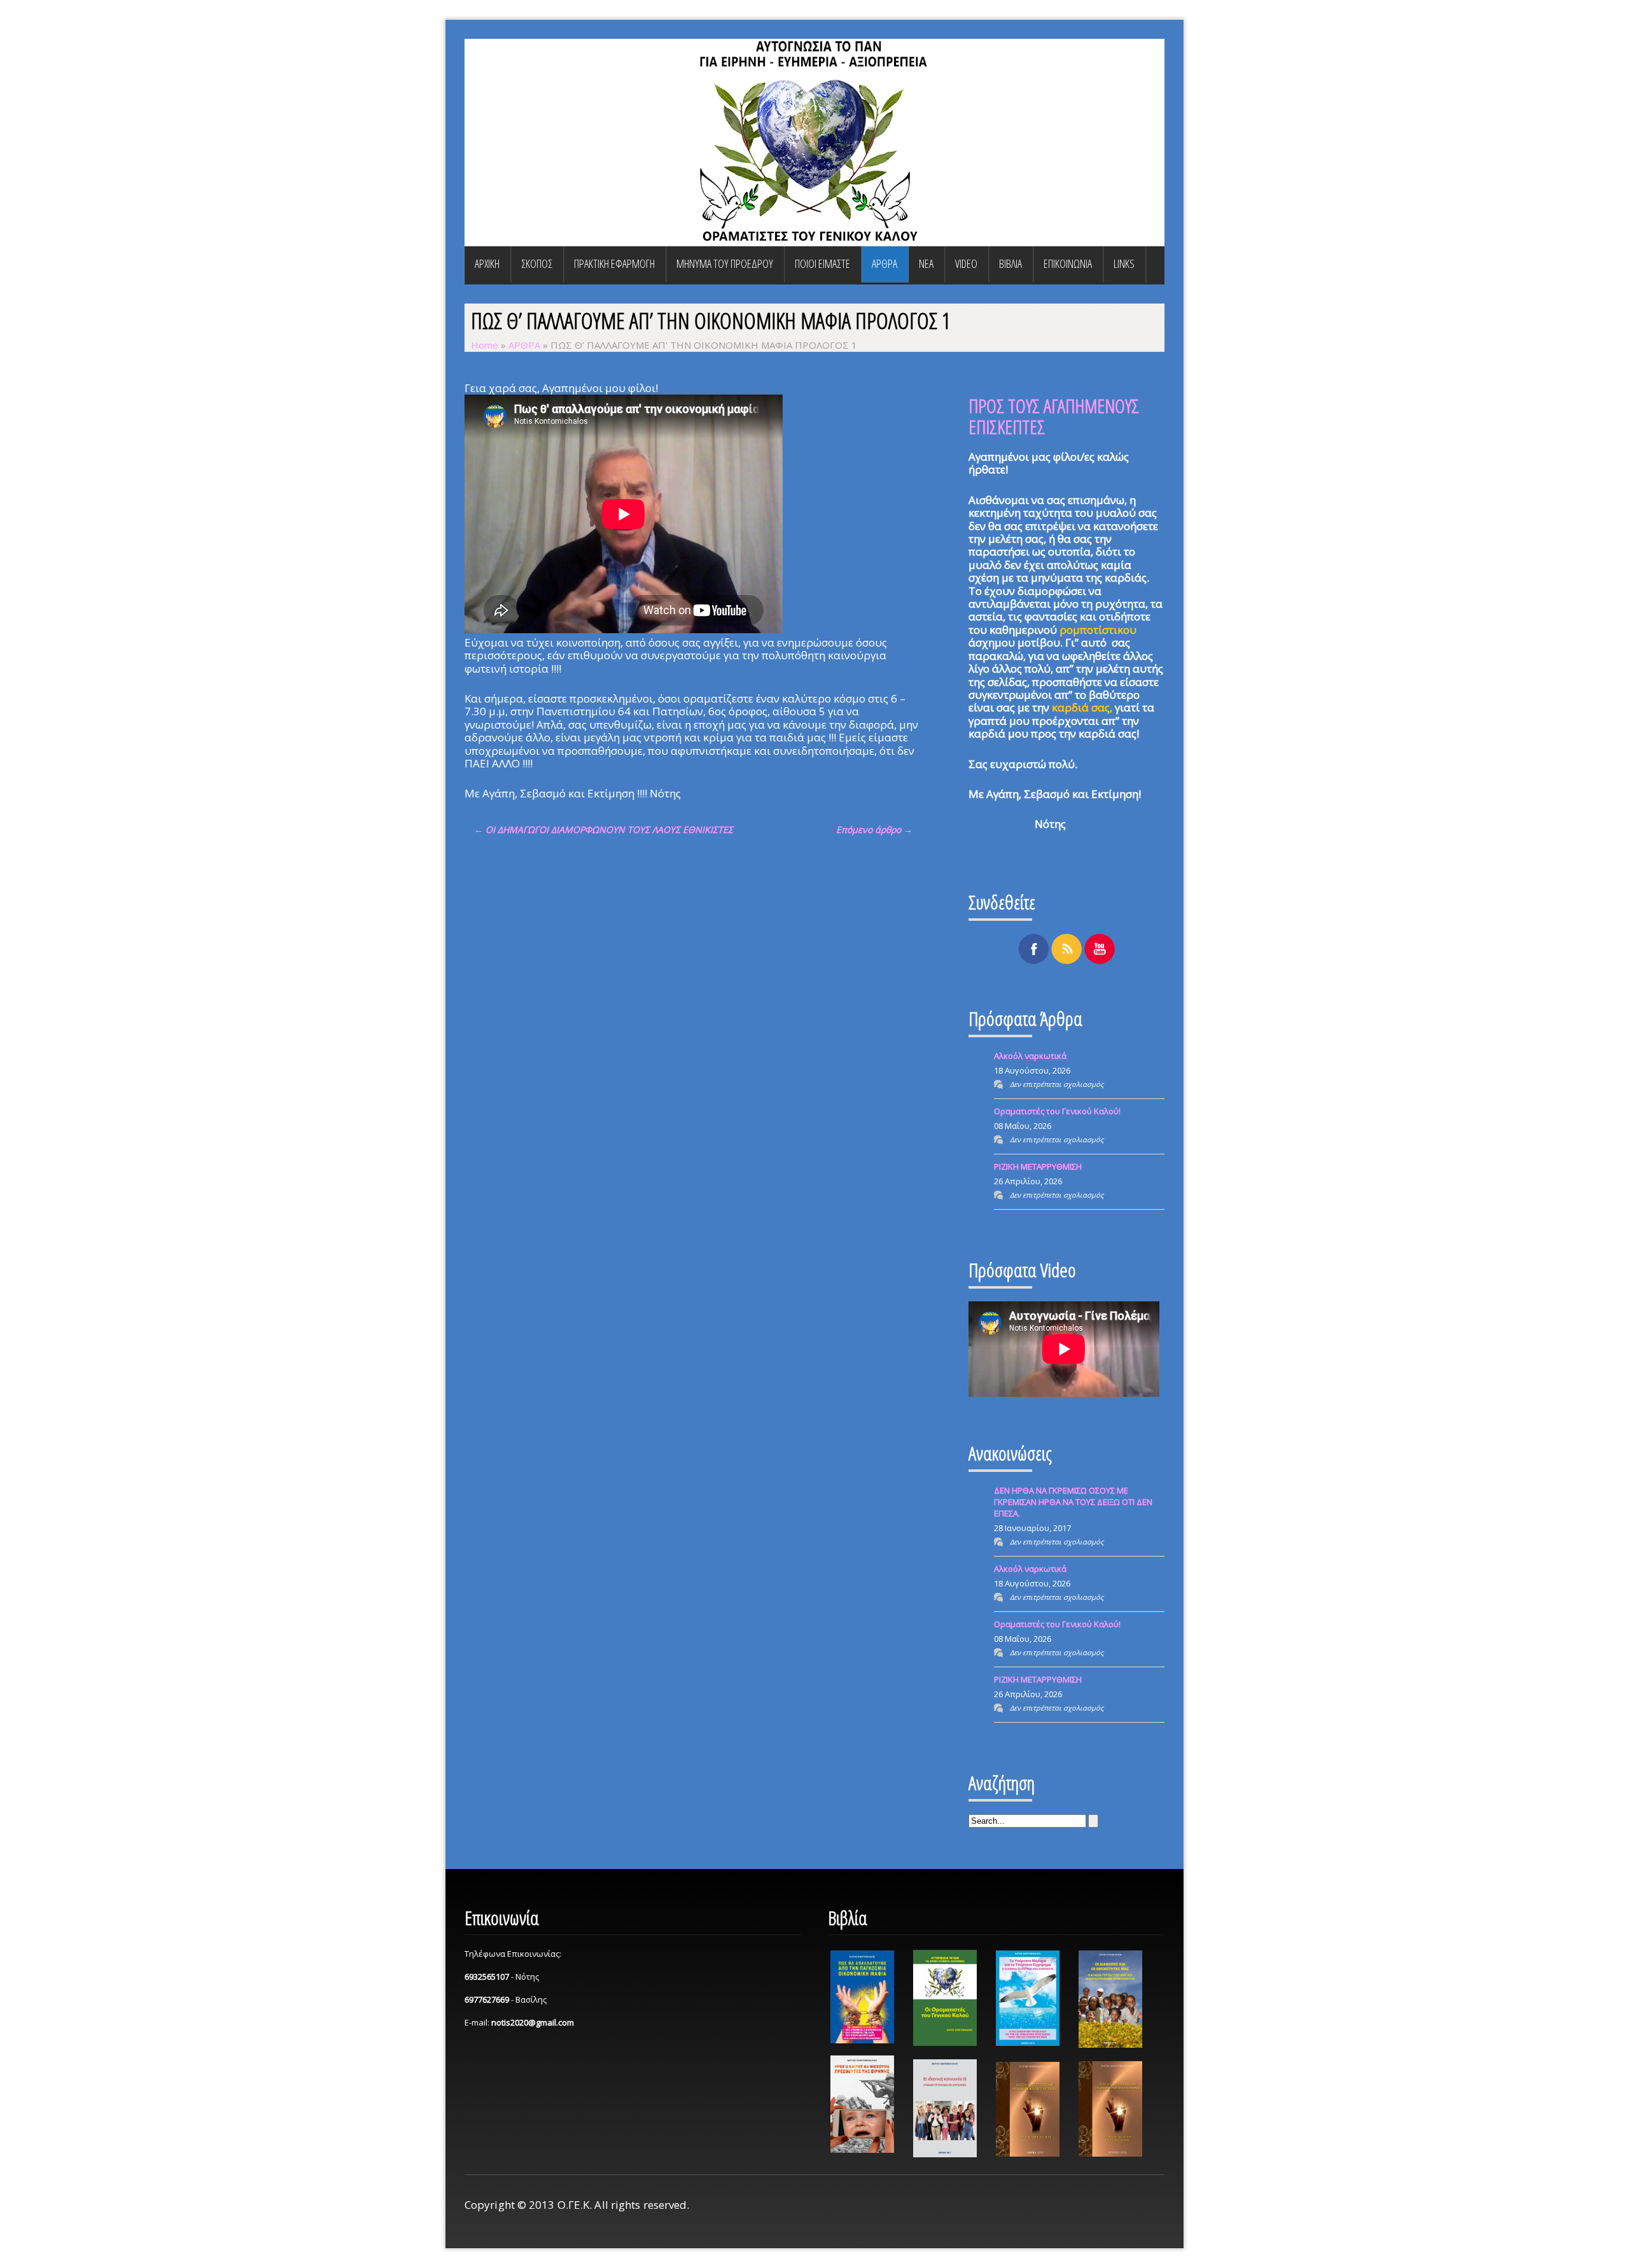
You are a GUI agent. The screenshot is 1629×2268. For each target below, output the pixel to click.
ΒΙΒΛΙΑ (1010, 263)
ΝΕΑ (926, 263)
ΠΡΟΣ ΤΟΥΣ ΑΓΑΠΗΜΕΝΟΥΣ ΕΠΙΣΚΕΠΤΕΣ (1054, 416)
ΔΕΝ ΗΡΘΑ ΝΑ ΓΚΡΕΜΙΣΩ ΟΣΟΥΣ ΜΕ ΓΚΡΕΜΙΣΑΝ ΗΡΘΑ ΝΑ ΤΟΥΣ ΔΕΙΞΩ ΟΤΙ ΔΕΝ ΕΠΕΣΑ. (1073, 1502)
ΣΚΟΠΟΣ (537, 263)
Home (485, 345)
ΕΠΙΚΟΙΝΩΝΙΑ (1068, 263)
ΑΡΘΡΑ (884, 263)
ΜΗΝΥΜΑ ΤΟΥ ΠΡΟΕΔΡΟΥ (725, 263)
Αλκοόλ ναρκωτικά (1030, 1056)
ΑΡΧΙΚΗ (487, 263)
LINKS (1124, 263)
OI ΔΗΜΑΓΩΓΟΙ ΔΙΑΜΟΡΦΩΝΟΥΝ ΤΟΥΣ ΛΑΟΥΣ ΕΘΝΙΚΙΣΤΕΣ (604, 829)
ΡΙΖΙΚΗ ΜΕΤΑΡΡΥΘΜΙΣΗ (1038, 1166)
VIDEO (966, 263)
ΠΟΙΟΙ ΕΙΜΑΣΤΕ (822, 263)
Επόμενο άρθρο (874, 829)
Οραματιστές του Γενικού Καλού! (1057, 1111)
